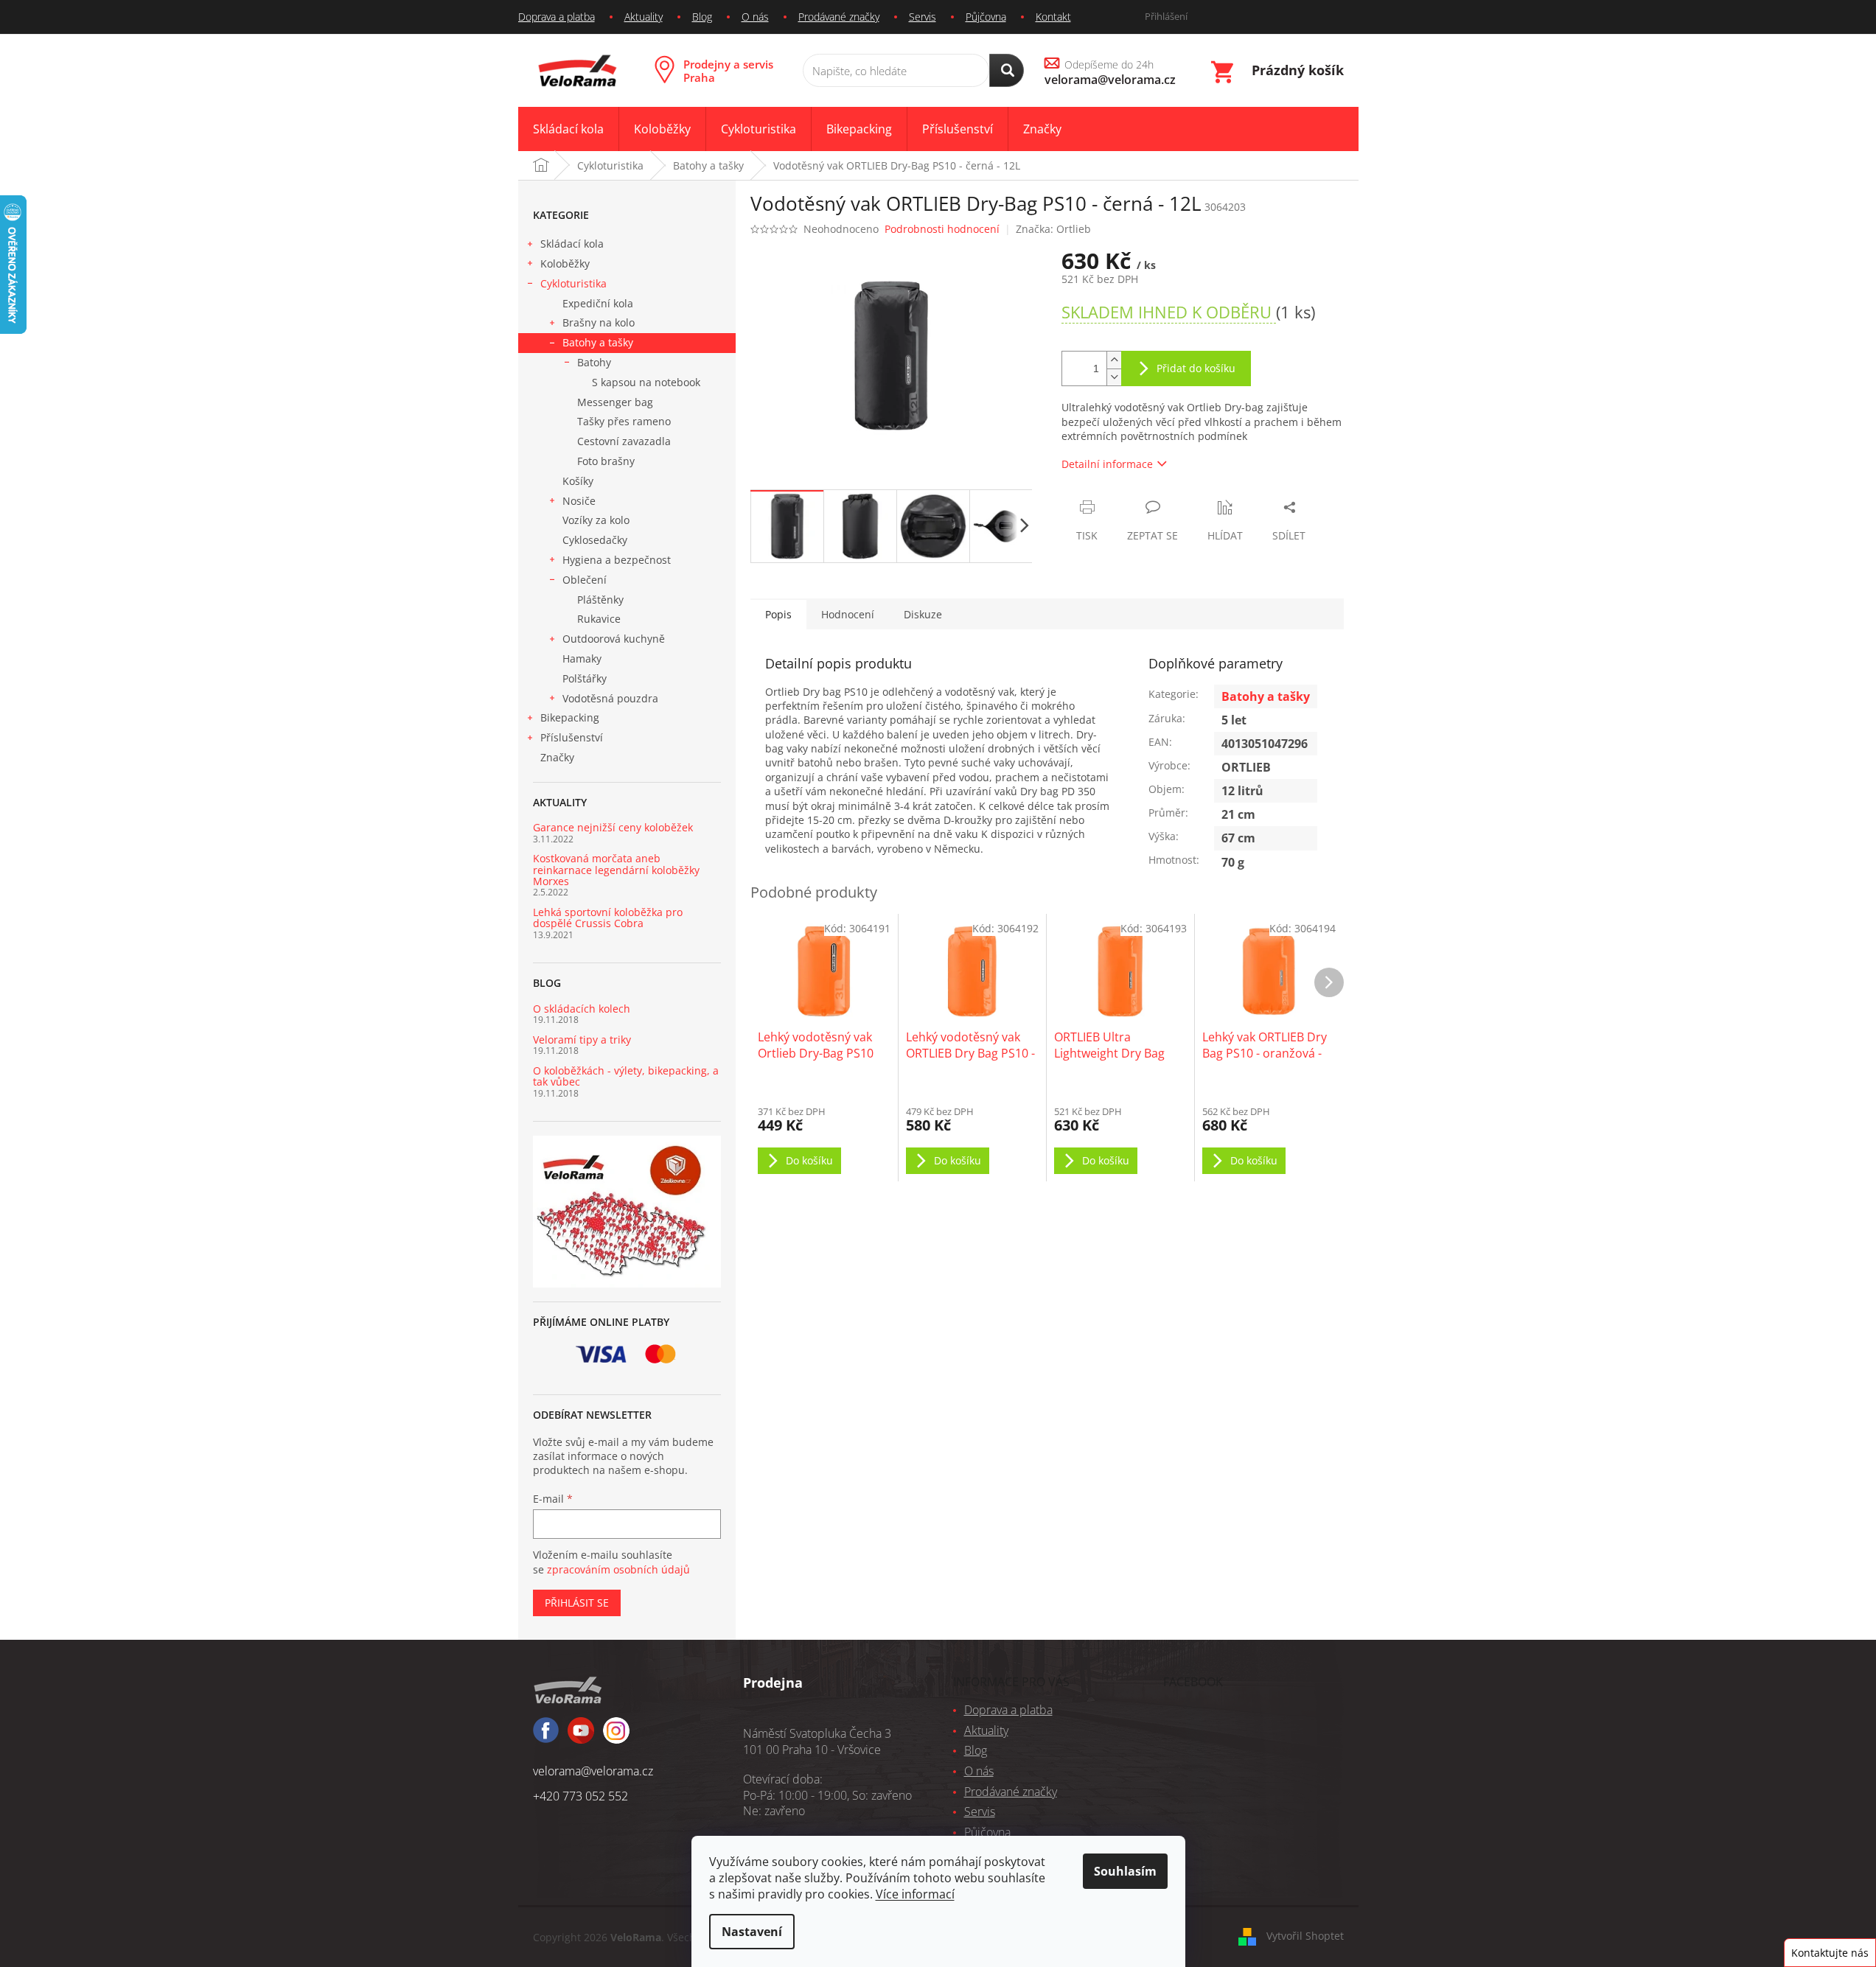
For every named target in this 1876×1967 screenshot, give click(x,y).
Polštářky (585, 678)
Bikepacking (570, 717)
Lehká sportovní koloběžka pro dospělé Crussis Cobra (608, 918)
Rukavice (599, 619)
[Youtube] (616, 1737)
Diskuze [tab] (923, 614)
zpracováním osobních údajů (618, 1569)
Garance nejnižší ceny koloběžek (613, 827)
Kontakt (1053, 17)
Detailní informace (1107, 464)
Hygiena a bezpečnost (617, 560)
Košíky (578, 481)
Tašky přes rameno (624, 421)
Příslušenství (572, 737)
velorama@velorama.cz (593, 1771)
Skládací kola (572, 244)
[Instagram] (581, 1737)
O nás (755, 17)
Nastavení (752, 1932)
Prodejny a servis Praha (728, 71)
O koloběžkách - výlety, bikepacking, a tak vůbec (626, 1076)
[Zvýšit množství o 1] (1114, 360)
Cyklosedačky (595, 540)
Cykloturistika (573, 283)
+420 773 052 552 (580, 1796)
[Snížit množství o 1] (1114, 377)
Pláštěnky (600, 600)
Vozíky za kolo (596, 520)
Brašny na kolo (599, 322)
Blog (702, 17)
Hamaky (582, 658)
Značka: (1053, 229)
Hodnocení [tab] (848, 614)
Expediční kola (598, 303)
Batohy (594, 362)
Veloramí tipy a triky (582, 1040)
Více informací (915, 1894)
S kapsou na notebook (646, 382)
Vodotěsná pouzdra (610, 698)
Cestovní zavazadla (624, 441)
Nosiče (579, 501)
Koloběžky (565, 263)
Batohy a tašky (598, 342)
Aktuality (644, 17)
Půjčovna (986, 17)
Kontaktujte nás (1830, 1953)
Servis (923, 17)
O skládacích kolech (582, 1009)
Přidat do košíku (1196, 368)
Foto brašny (606, 461)
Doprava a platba (557, 17)
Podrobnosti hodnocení (942, 229)
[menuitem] (568, 129)
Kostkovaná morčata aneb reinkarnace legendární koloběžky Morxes (616, 870)
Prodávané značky (839, 17)
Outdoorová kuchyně (614, 639)
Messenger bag (615, 402)
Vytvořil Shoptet (1305, 1936)
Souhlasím (1125, 1871)
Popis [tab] (778, 614)
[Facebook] (546, 1737)
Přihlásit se (577, 1603)
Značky (557, 757)
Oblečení (585, 580)
